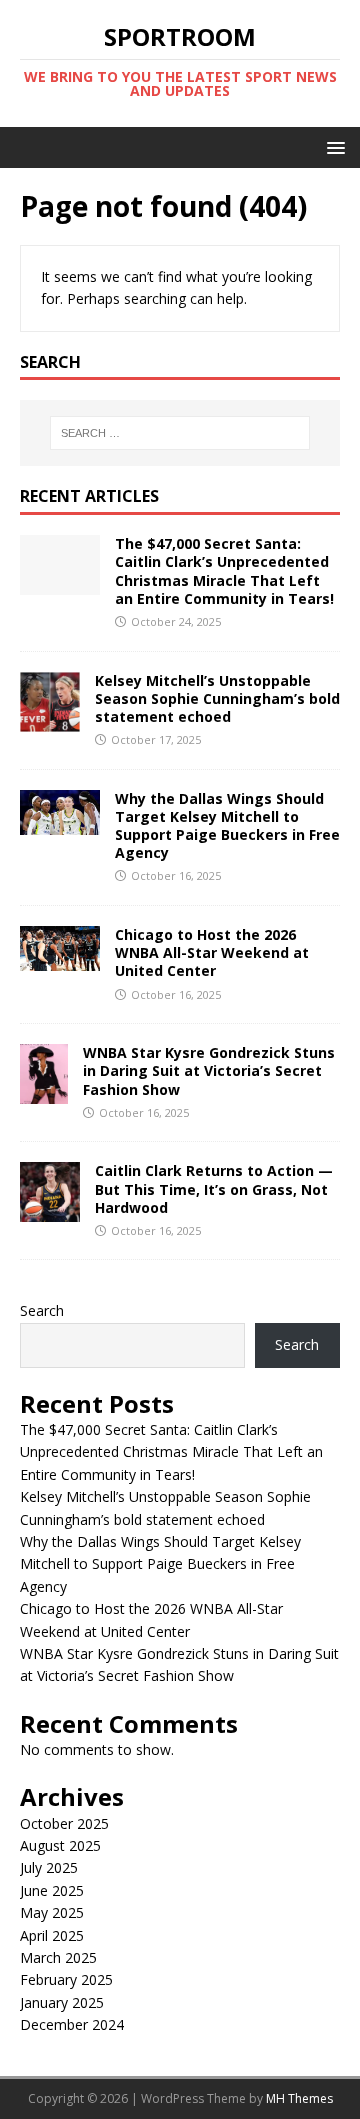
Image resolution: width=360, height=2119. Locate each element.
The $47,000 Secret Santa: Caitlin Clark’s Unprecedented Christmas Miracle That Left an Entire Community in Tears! (224, 571)
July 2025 (49, 1867)
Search (42, 1310)
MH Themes (299, 2098)
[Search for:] (180, 433)
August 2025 (60, 1845)
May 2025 (52, 1912)
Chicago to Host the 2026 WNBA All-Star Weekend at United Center (212, 952)
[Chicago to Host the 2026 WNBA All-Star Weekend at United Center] (60, 959)
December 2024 (72, 2024)
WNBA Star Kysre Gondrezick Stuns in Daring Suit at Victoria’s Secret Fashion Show (209, 1070)
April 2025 (52, 1935)
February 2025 (66, 1979)
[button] (332, 146)
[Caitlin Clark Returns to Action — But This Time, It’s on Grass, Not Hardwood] (50, 1210)
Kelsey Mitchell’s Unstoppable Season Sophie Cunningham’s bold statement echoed (217, 698)
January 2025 (62, 2002)
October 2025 (64, 1823)
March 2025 (58, 1957)
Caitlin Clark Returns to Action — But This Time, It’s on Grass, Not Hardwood (214, 1188)
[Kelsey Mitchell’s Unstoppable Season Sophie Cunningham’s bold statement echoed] (50, 719)
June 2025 (52, 1890)
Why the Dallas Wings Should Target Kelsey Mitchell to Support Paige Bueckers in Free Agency (227, 826)
